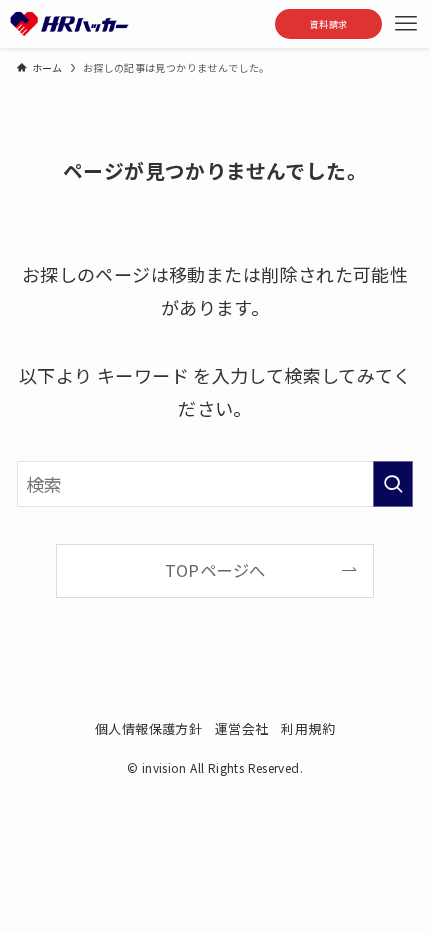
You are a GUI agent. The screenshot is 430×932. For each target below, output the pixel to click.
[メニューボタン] (406, 24)
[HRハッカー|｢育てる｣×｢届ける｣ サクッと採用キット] (70, 24)
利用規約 (308, 728)
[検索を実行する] (393, 484)
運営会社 (242, 728)
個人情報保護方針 (148, 728)
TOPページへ (215, 570)
